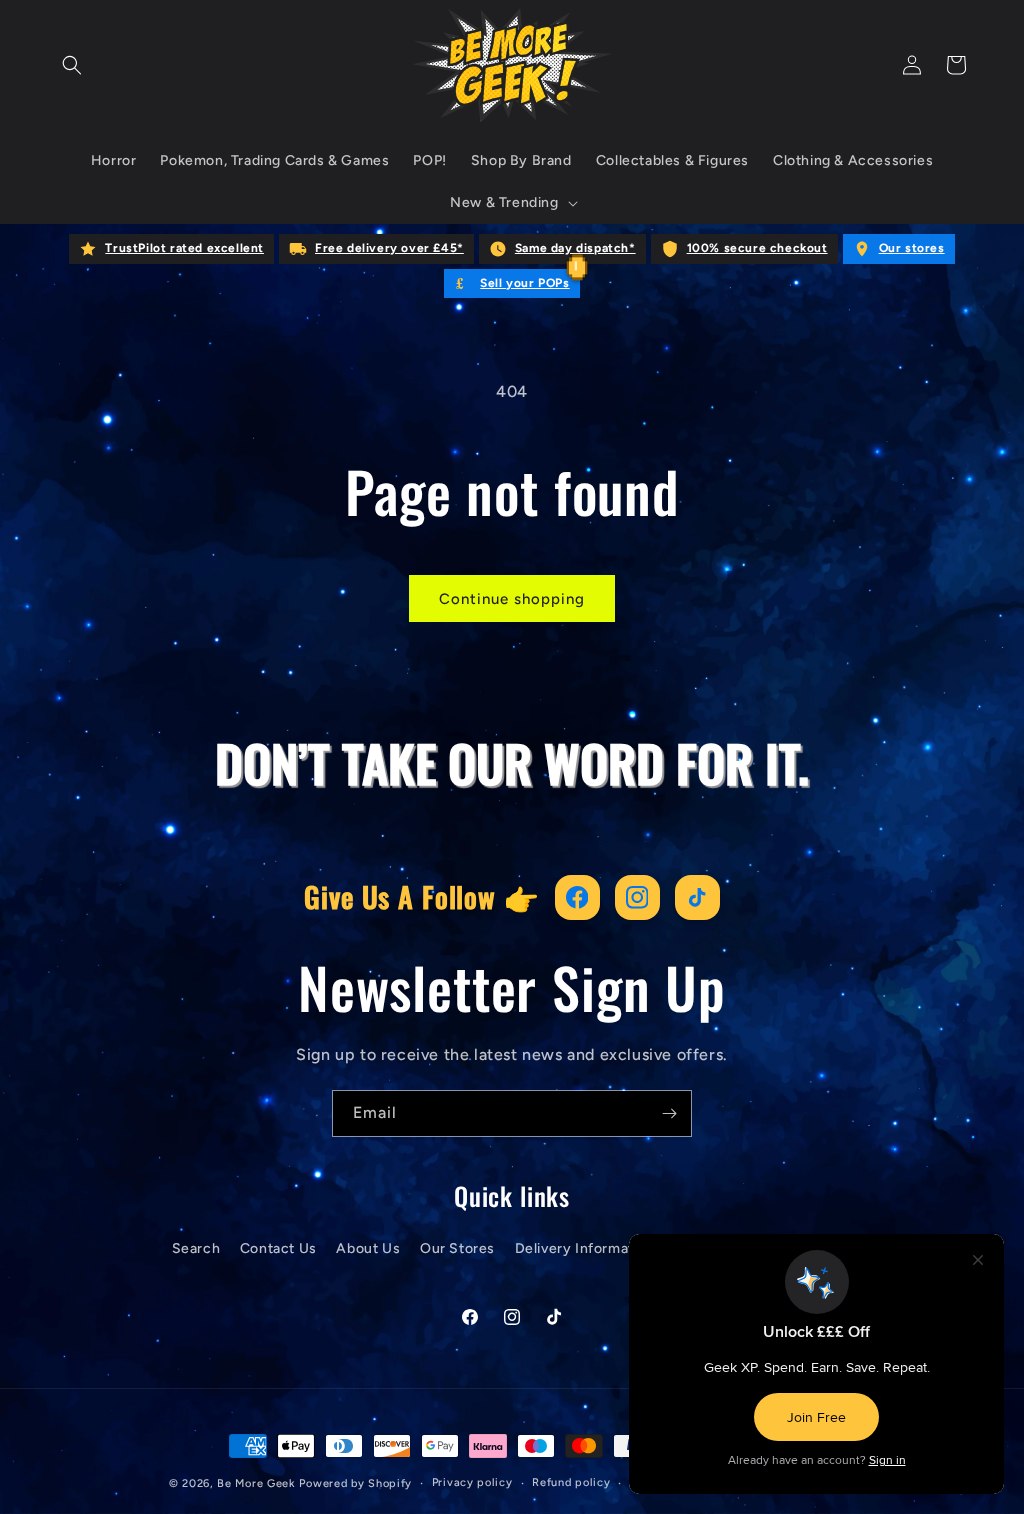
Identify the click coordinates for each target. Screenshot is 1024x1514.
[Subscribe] (669, 1113)
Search (196, 1248)
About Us (368, 1248)
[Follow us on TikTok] (697, 897)
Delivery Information (585, 1248)
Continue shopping (512, 599)
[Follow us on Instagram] (637, 897)
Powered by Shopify (355, 1483)
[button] (72, 65)
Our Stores (457, 1248)
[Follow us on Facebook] (577, 897)
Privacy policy (472, 1482)
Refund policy (571, 1482)
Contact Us (278, 1248)
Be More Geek (256, 1483)
